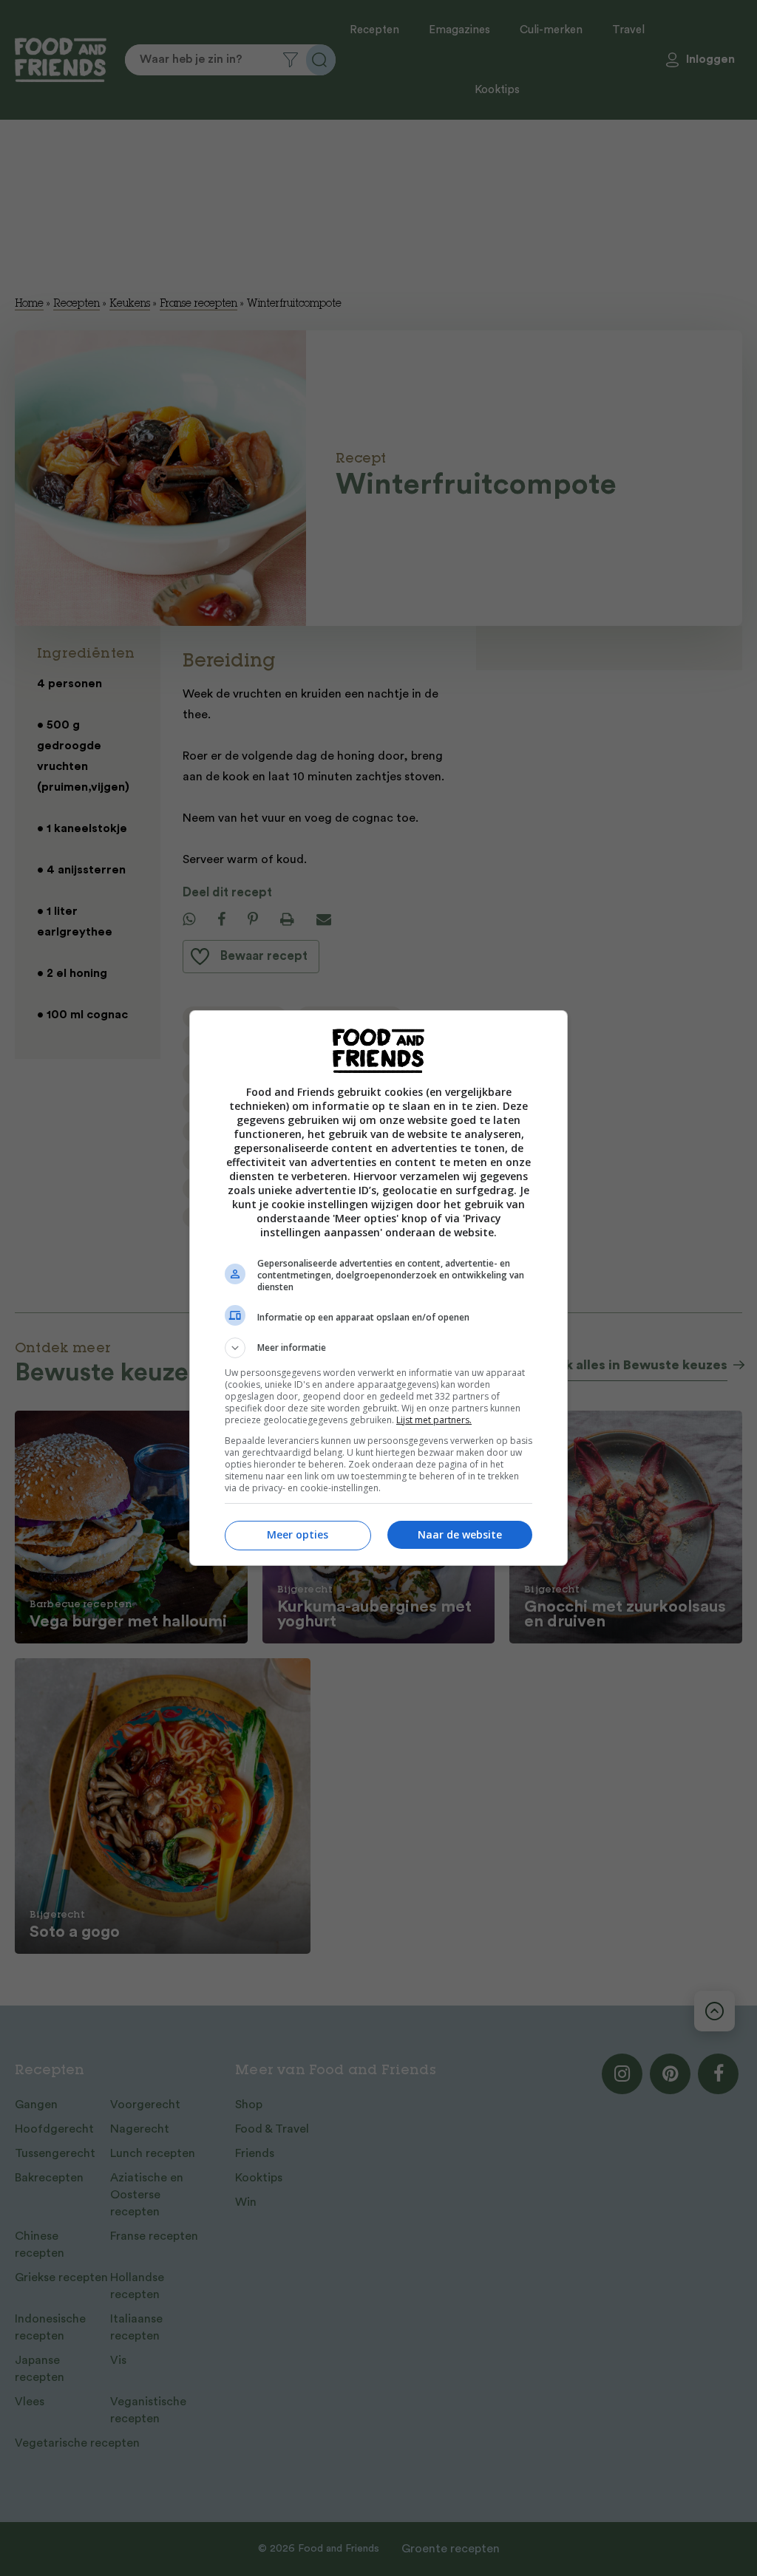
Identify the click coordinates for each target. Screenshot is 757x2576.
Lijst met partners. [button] (434, 1420)
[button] (378, 1348)
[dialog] (378, 1288)
